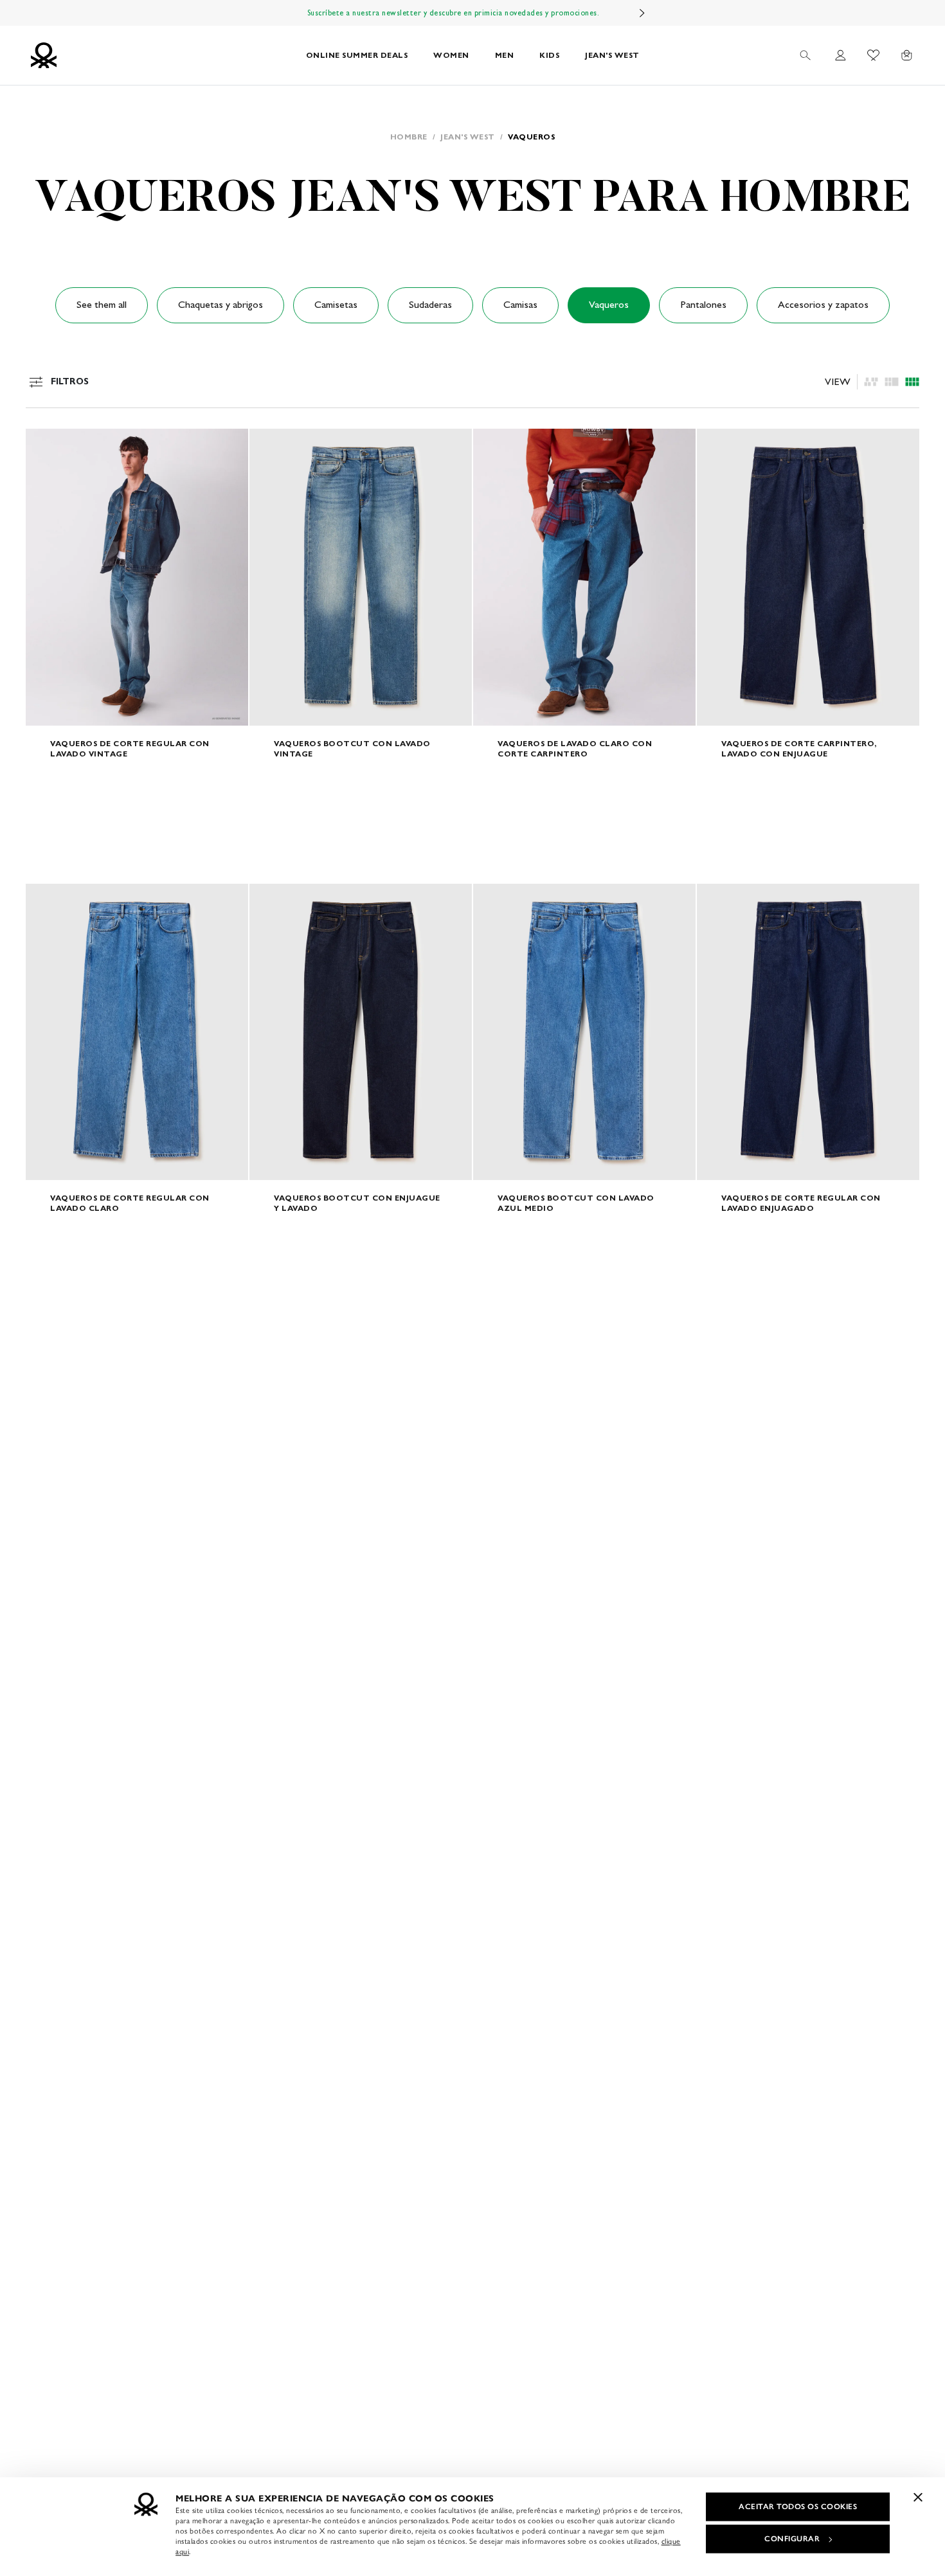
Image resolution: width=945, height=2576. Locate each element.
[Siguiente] (642, 13)
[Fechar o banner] (918, 2497)
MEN (505, 55)
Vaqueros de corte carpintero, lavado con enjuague (799, 748)
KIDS (549, 55)
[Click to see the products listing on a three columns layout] (912, 382)
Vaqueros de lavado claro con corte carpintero (575, 748)
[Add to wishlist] (46, 445)
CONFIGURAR (792, 2539)
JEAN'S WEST (612, 55)
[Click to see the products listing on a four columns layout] (892, 382)
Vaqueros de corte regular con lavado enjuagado (801, 1203)
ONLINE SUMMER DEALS (357, 55)
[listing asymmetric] (871, 382)
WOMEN (451, 55)
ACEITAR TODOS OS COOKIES (798, 2507)
